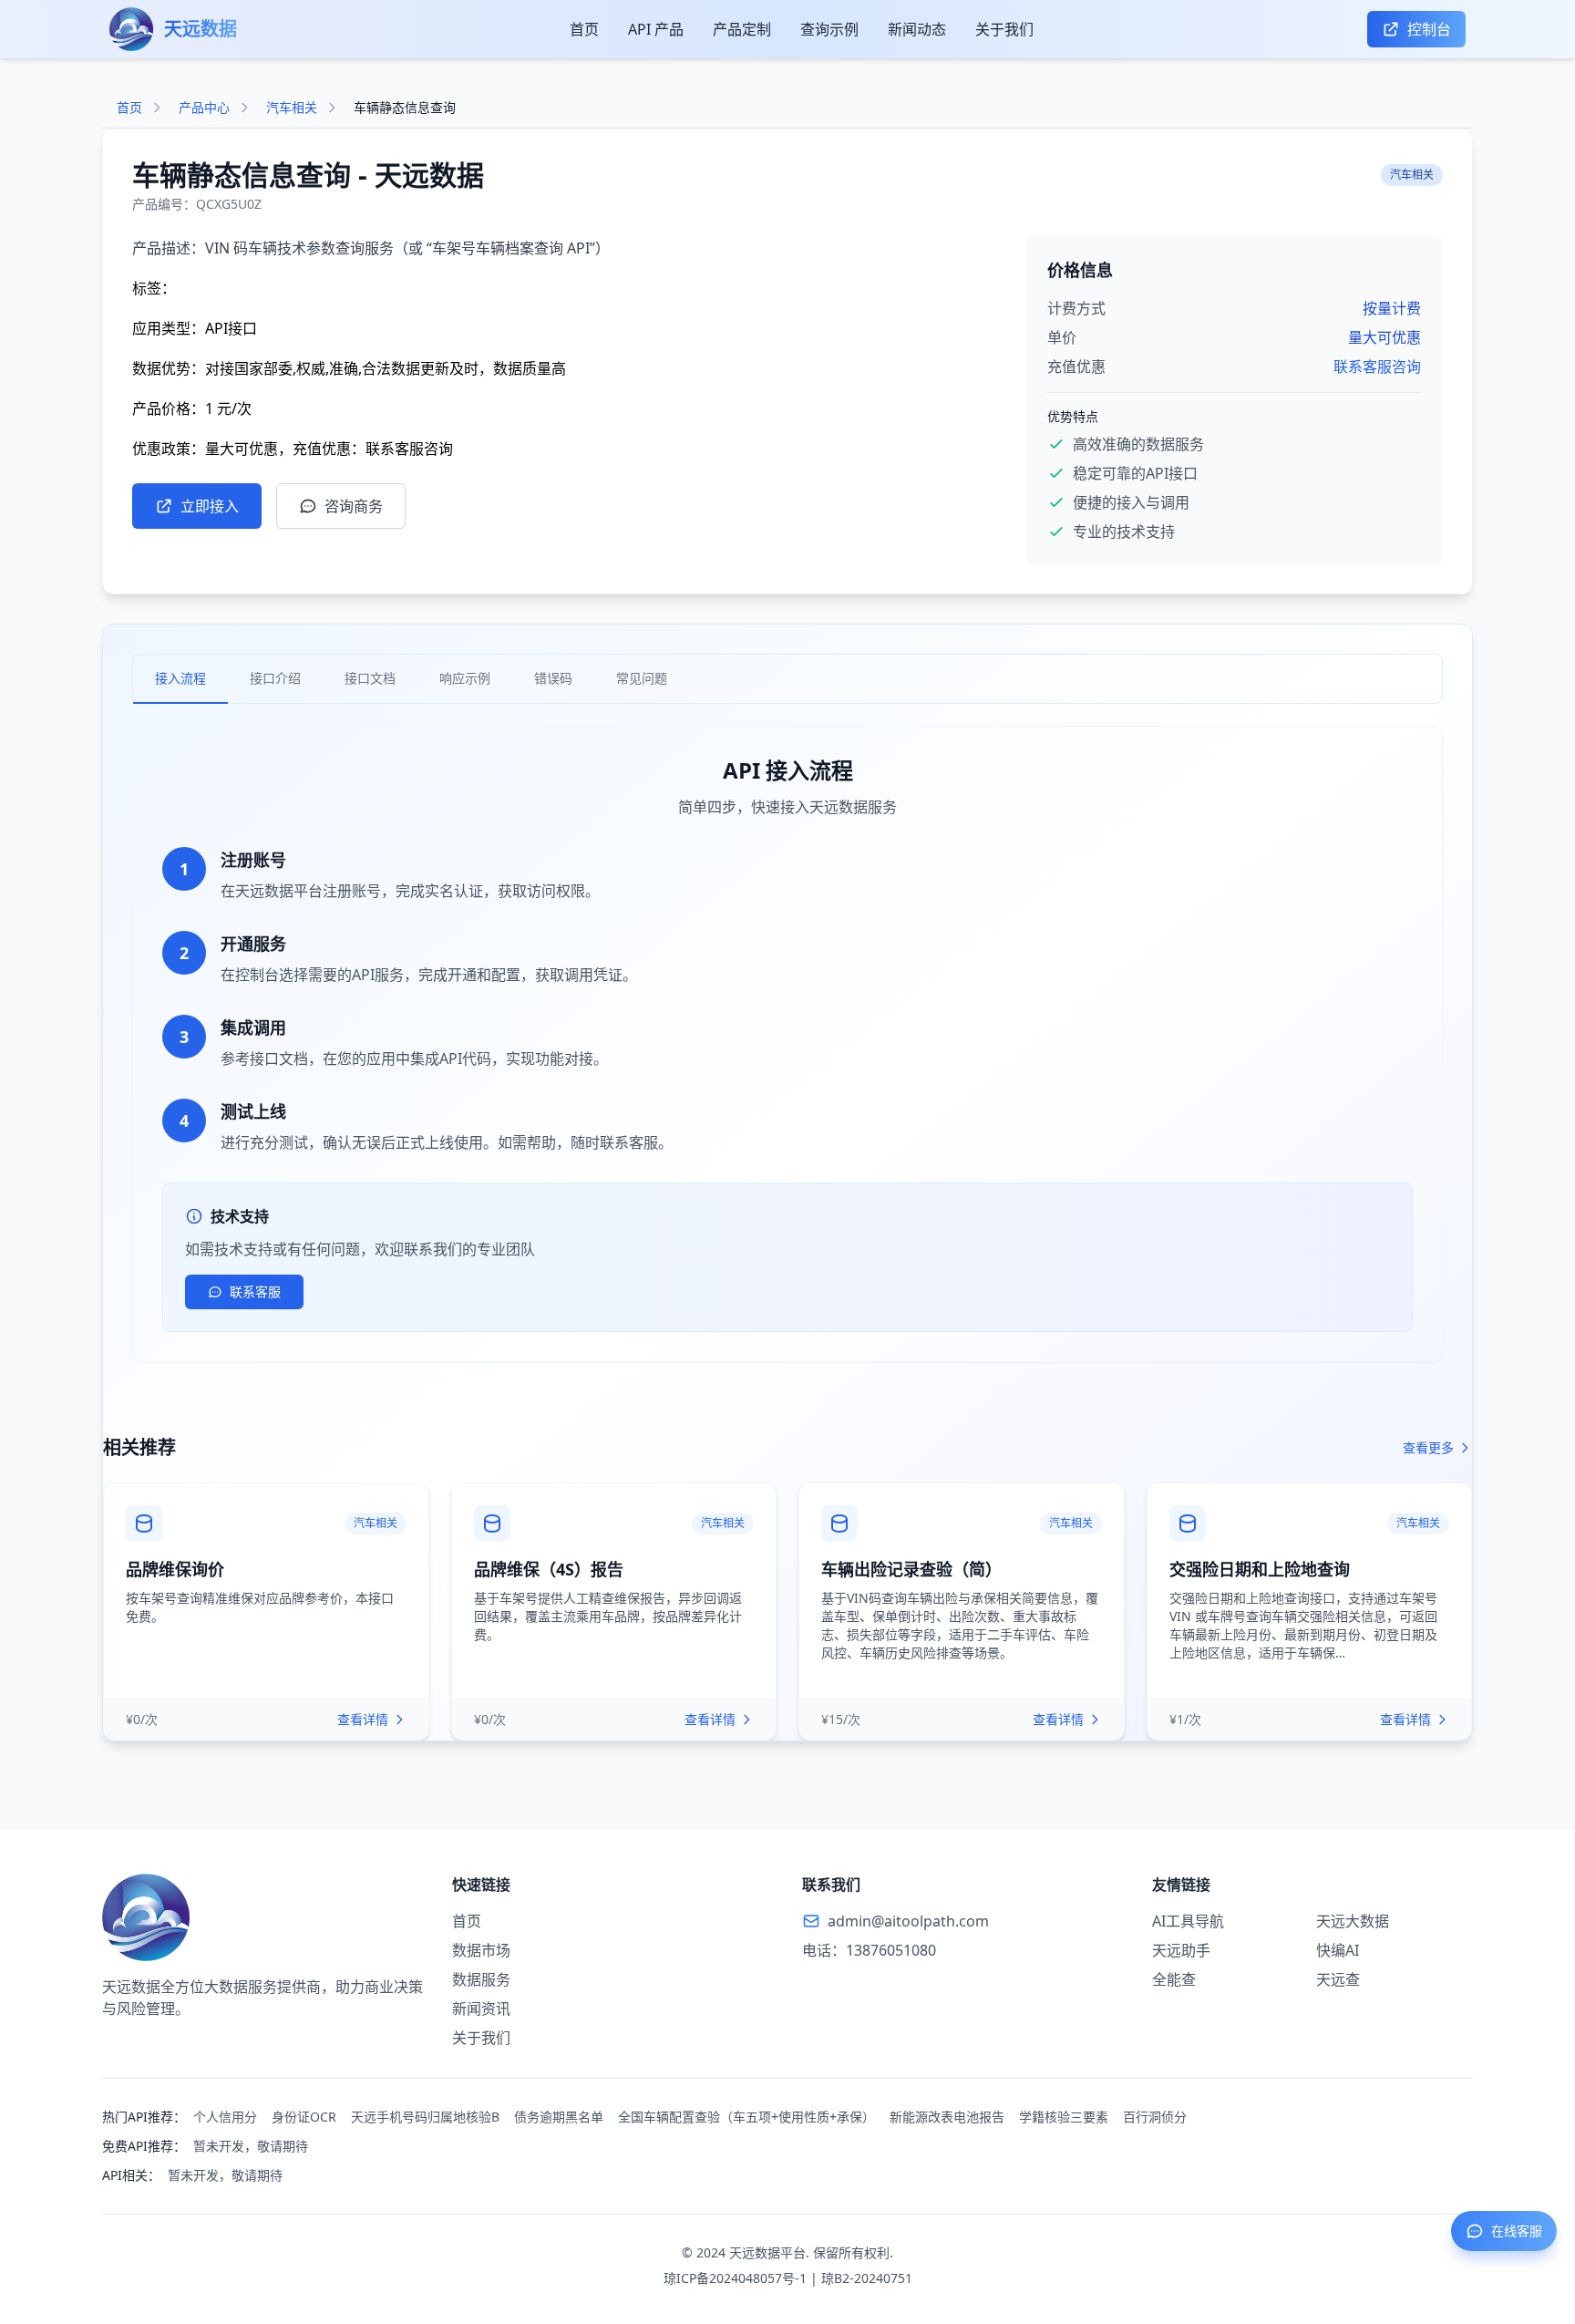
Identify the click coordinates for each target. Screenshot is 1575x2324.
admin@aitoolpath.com (908, 1921)
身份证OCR (304, 2117)
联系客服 (255, 1291)
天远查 (1338, 1979)
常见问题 (642, 678)
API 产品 (656, 29)
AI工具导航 (1188, 1921)
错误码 (553, 678)
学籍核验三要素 (1064, 2117)
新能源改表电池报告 (947, 2117)
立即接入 (210, 506)
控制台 (1429, 29)
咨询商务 (354, 506)
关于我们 (1004, 29)
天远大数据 (1353, 1921)
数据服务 (481, 1979)
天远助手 (1181, 1950)
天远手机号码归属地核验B (425, 2117)
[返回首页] (262, 1917)
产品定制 (742, 29)
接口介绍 (275, 678)
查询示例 (829, 29)
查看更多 (1428, 1447)
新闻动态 (917, 29)
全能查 (1174, 1979)
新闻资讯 (481, 2009)
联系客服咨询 (1377, 367)
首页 (584, 29)
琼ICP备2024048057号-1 (735, 2278)
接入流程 (180, 678)
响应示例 (465, 678)
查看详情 (363, 1719)
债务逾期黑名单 (559, 2117)
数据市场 (481, 1950)
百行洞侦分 (1155, 2117)
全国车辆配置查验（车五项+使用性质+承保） (746, 2117)
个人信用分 (225, 2117)
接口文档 (370, 678)
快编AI (1338, 1950)
